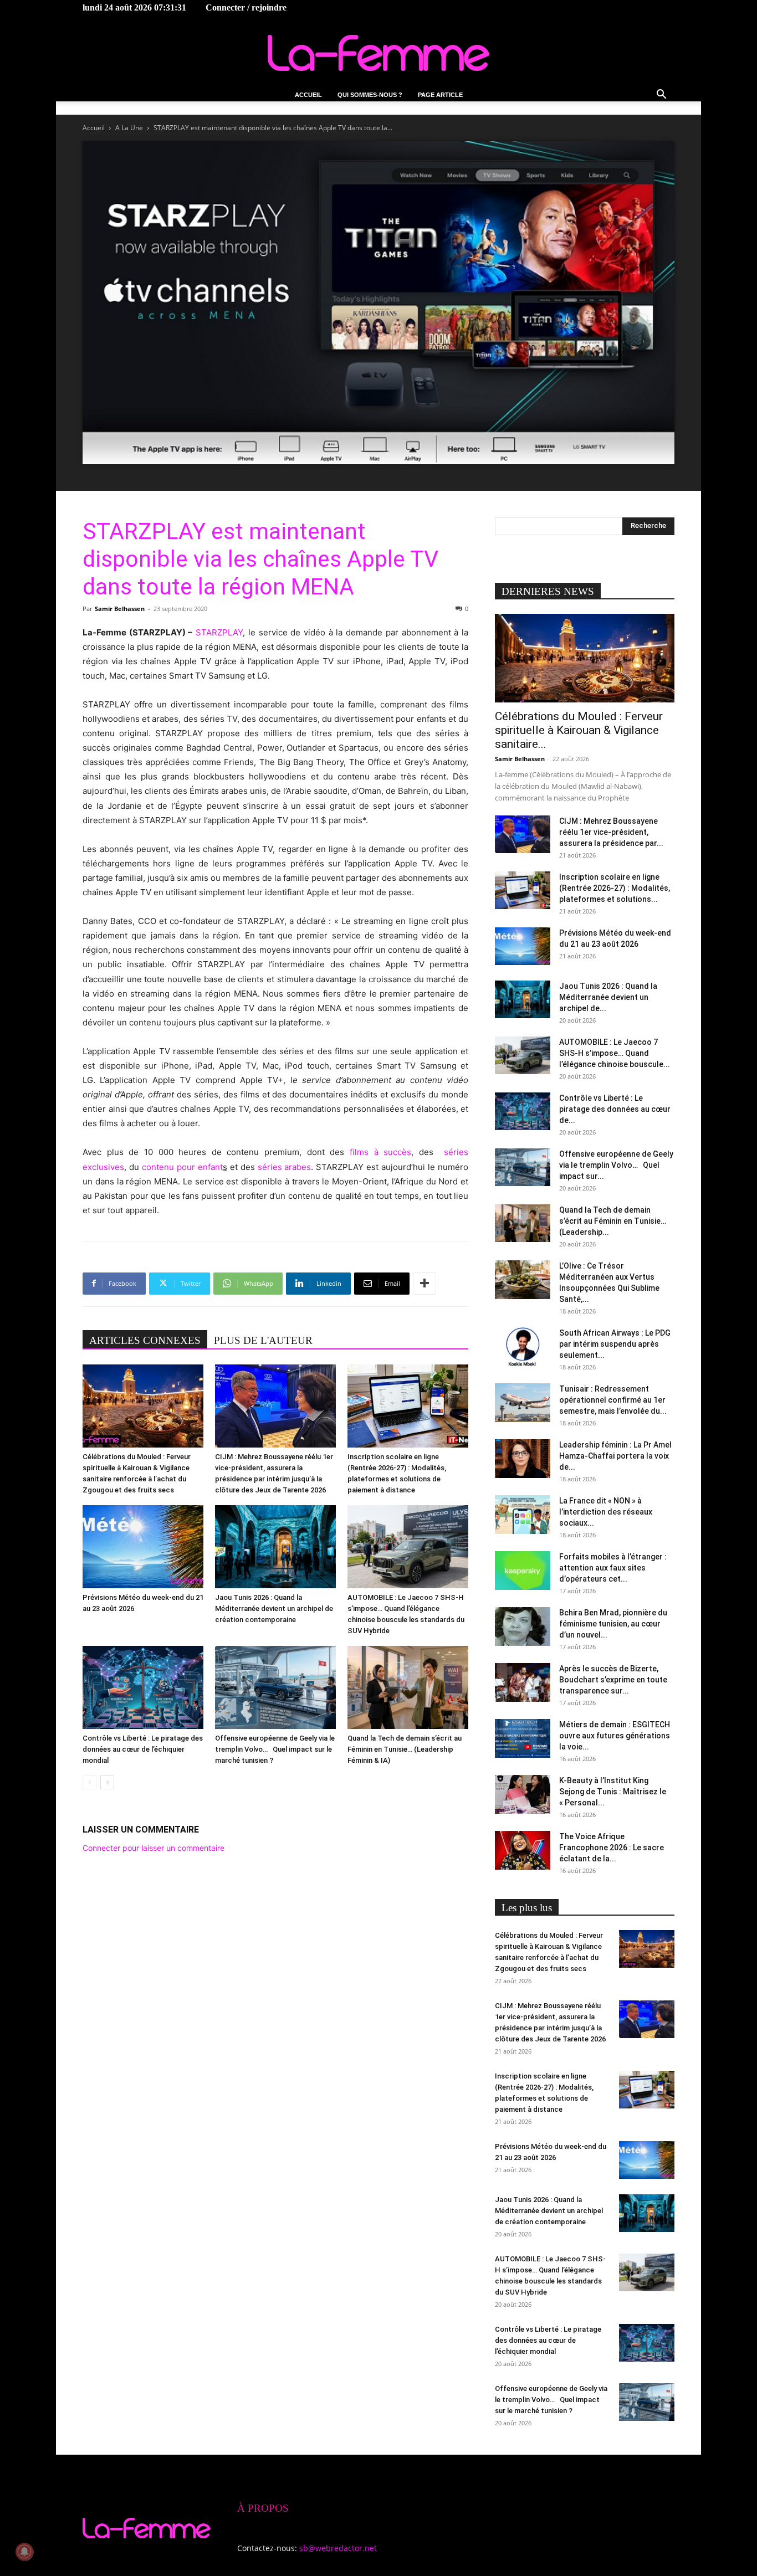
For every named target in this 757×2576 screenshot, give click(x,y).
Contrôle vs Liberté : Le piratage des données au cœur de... (615, 1109)
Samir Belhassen (120, 609)
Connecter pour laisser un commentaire (154, 1848)
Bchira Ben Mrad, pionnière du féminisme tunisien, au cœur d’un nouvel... (613, 1624)
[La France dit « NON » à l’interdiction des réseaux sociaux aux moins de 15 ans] (523, 1515)
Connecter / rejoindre (246, 7)
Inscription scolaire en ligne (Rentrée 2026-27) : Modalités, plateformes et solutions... (615, 888)
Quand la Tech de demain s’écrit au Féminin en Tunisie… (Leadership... (613, 1221)
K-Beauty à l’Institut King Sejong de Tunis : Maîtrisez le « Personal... (613, 1792)
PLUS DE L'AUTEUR (263, 1340)
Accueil (308, 95)
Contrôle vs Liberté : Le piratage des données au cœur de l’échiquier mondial (143, 1749)
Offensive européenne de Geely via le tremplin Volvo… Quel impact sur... (616, 1165)
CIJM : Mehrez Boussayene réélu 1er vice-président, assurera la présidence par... (611, 832)
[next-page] (107, 1782)
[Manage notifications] (24, 2552)
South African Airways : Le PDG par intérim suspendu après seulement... (615, 1344)
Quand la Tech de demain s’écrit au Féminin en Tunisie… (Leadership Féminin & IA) (405, 1749)
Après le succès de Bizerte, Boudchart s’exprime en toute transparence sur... (613, 1680)
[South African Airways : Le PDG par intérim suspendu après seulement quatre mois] (523, 1347)
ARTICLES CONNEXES (145, 1340)
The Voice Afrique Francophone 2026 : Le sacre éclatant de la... (612, 1848)
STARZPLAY (219, 632)
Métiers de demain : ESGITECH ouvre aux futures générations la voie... (615, 1736)
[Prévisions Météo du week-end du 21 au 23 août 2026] (143, 1547)
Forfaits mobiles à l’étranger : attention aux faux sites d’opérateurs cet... (613, 1568)
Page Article (440, 95)
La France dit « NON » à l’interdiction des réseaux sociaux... (606, 1512)
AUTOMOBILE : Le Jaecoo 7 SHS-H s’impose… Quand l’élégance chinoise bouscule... (615, 1053)
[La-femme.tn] (378, 53)
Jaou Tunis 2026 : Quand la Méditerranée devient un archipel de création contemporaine (274, 1608)
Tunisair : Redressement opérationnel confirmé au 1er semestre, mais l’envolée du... (613, 1400)
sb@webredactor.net (338, 2548)
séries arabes (285, 1167)
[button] (661, 96)
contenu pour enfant (182, 1167)
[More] (424, 1284)
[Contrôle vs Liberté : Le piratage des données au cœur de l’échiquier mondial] (143, 1687)
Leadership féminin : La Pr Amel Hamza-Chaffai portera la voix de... (615, 1456)
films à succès (380, 1152)
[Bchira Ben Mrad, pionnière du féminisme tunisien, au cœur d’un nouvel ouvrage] (523, 1626)
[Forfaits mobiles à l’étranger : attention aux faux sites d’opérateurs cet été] (523, 1571)
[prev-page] (89, 1782)
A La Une (129, 128)
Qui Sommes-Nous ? (370, 95)
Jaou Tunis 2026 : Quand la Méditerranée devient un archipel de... (608, 997)
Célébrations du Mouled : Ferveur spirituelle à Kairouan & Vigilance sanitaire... (579, 730)
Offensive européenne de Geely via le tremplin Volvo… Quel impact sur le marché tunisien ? (275, 1749)
